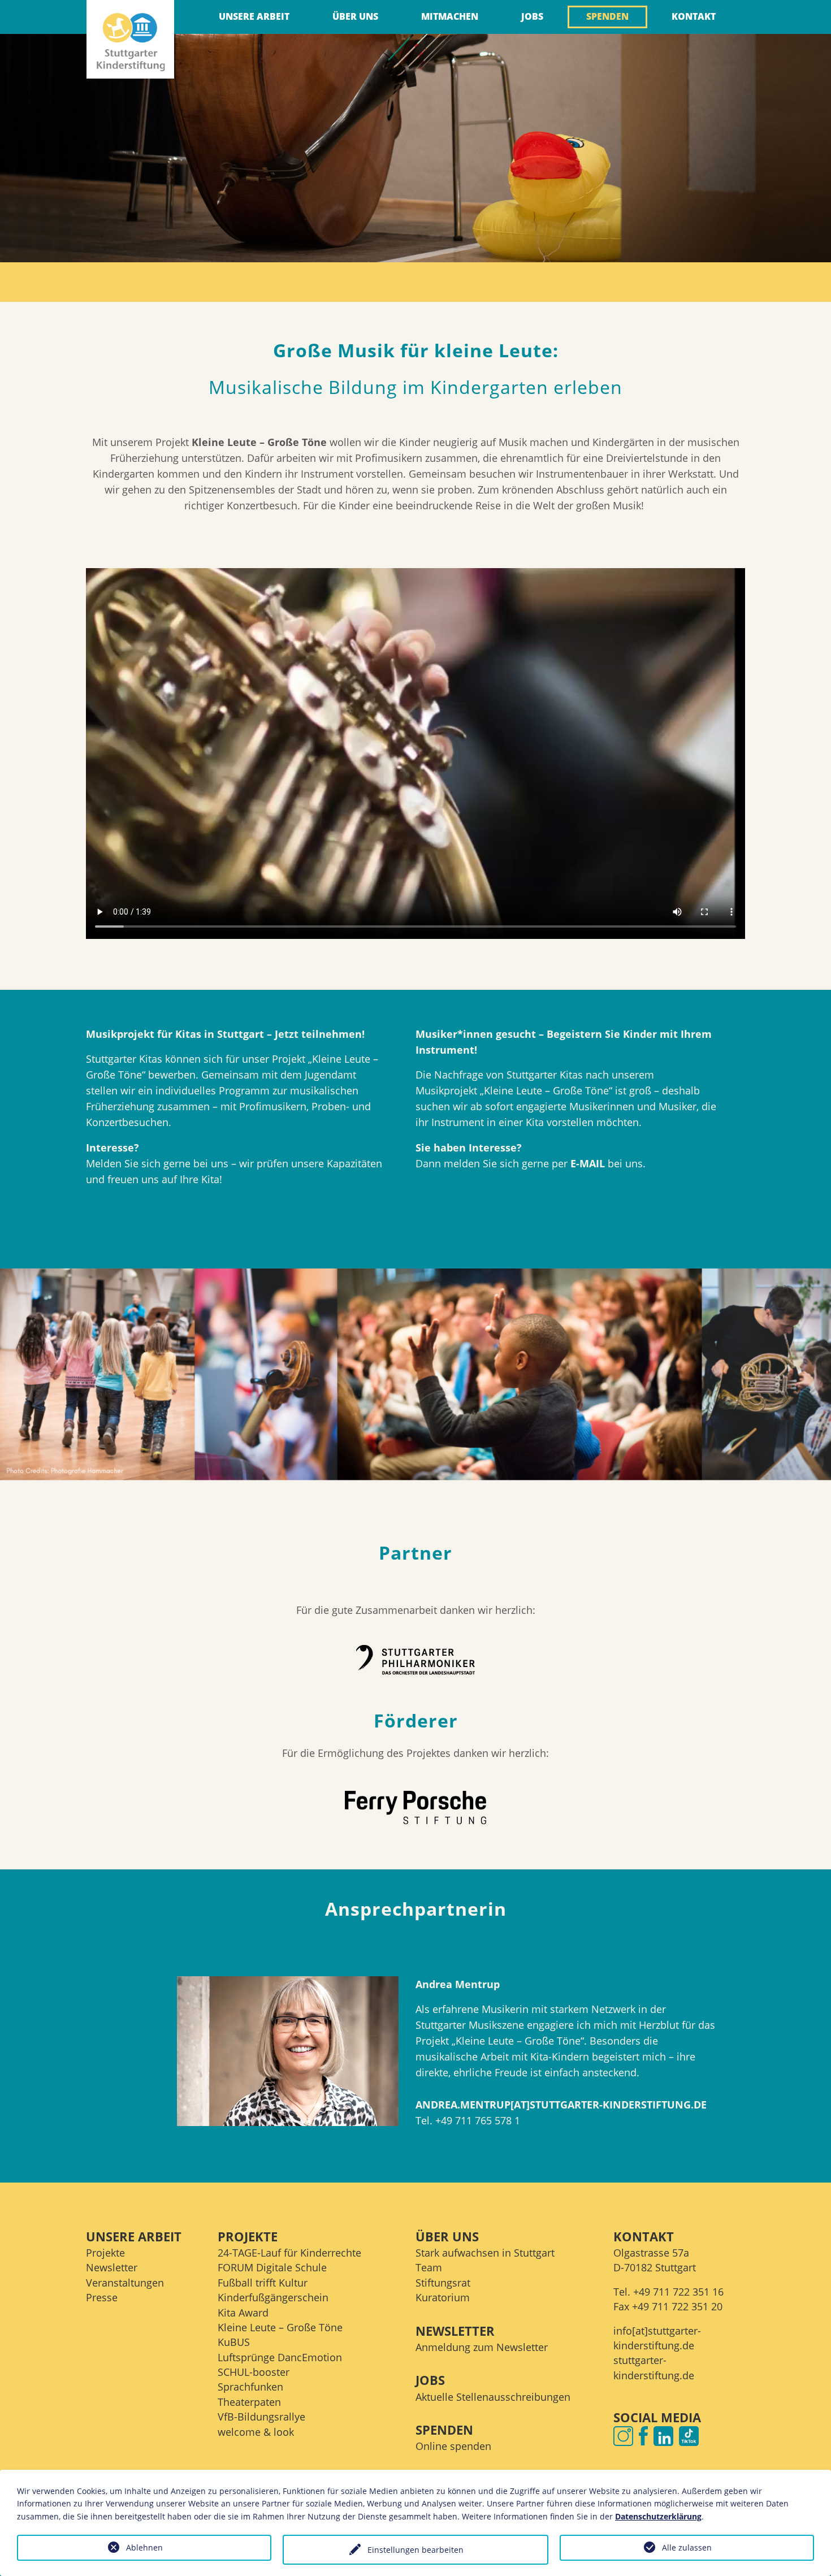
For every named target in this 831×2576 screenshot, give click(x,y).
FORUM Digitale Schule (272, 2267)
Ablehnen (144, 2547)
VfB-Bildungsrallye (261, 2417)
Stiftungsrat (443, 2283)
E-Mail (588, 1163)
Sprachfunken (250, 2387)
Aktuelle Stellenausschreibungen (493, 2397)
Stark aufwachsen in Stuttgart (485, 2253)
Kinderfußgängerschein (273, 2297)
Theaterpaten (249, 2402)
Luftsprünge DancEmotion (280, 2357)
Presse (102, 2297)
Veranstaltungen (125, 2283)
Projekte (105, 2253)
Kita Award (243, 2313)
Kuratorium (443, 2297)
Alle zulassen (687, 2547)
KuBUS (234, 2342)
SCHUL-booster (254, 2372)
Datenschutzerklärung (658, 2516)
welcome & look (256, 2432)
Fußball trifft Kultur (263, 2283)
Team (429, 2267)
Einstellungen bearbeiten (415, 2550)
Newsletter (112, 2267)
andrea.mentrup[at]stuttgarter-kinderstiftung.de (561, 2105)
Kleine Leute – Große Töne (280, 2327)
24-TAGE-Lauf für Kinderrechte (289, 2253)
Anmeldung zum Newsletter (482, 2347)
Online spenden (453, 2446)
